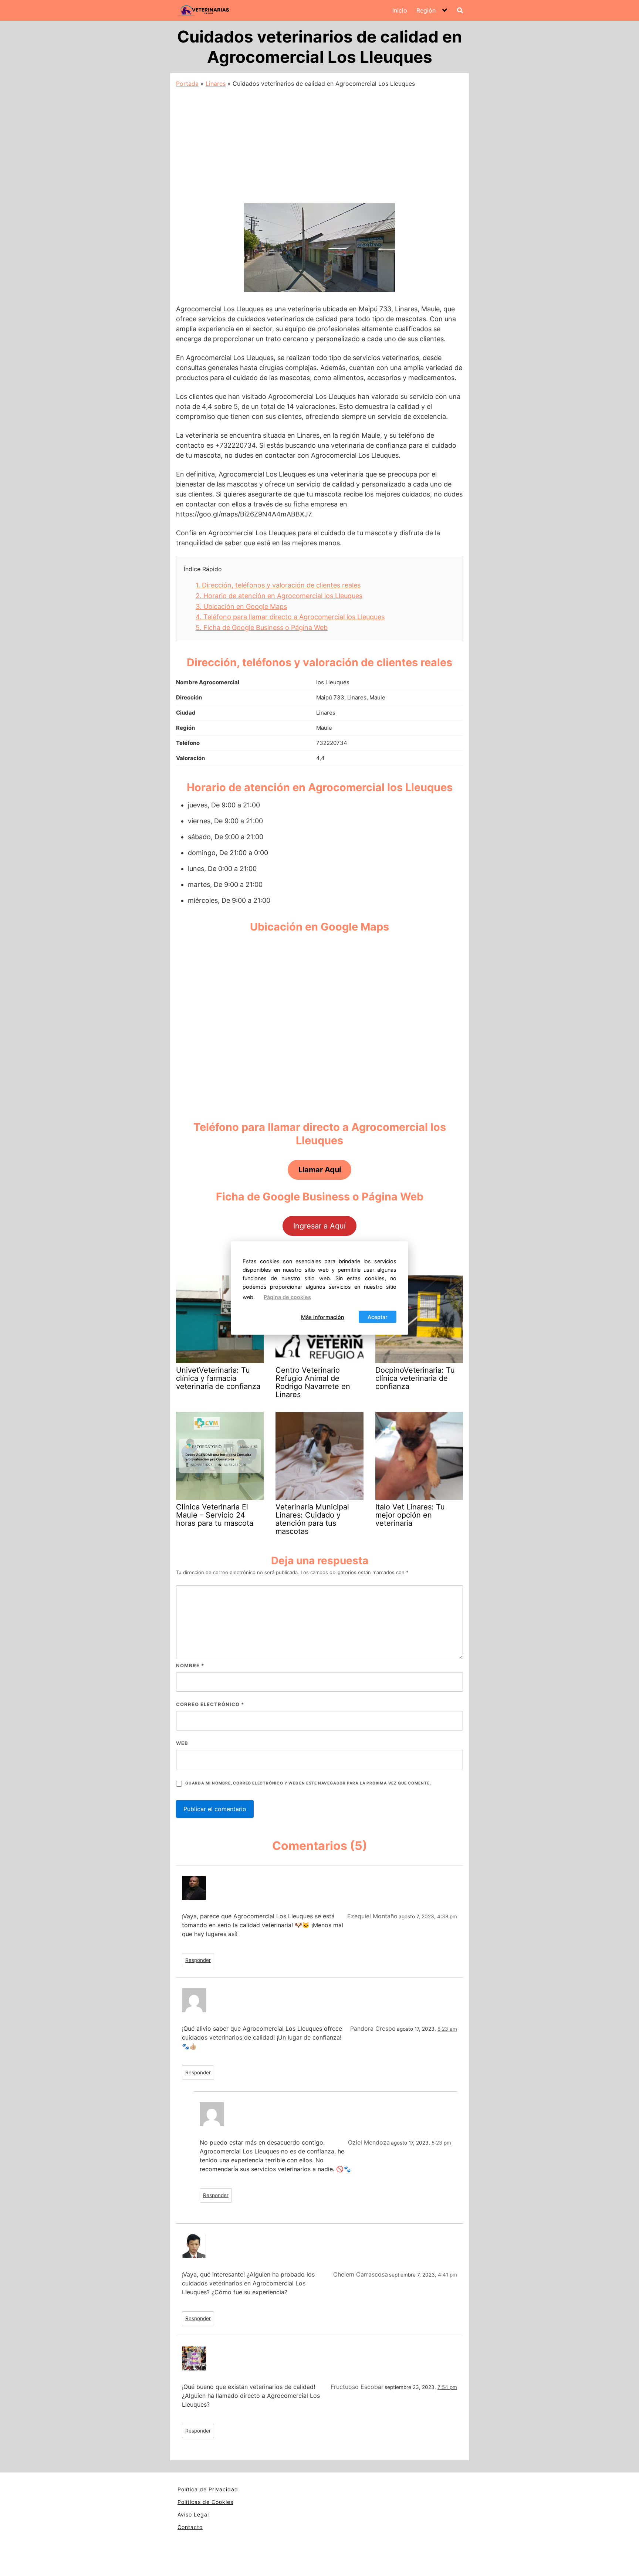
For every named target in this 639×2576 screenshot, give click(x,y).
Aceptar (378, 1317)
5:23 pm (441, 2143)
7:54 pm (447, 2387)
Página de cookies (287, 1297)
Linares (216, 84)
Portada (187, 84)
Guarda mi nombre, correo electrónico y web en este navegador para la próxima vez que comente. (308, 1783)
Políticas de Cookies (205, 2502)
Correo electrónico (210, 1704)
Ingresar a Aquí (319, 1226)
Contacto (190, 2527)
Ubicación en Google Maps (241, 606)
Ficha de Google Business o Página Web (262, 628)
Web (182, 1743)
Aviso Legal (193, 2514)
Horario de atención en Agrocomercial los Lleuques (279, 596)
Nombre (190, 1665)
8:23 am (447, 2029)
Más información (323, 1317)
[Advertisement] (319, 143)
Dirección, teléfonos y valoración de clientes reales (278, 585)
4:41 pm (447, 2275)
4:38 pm (447, 1916)
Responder (198, 1960)
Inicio (400, 10)
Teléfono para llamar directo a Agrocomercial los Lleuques (290, 617)
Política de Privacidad (208, 2489)
